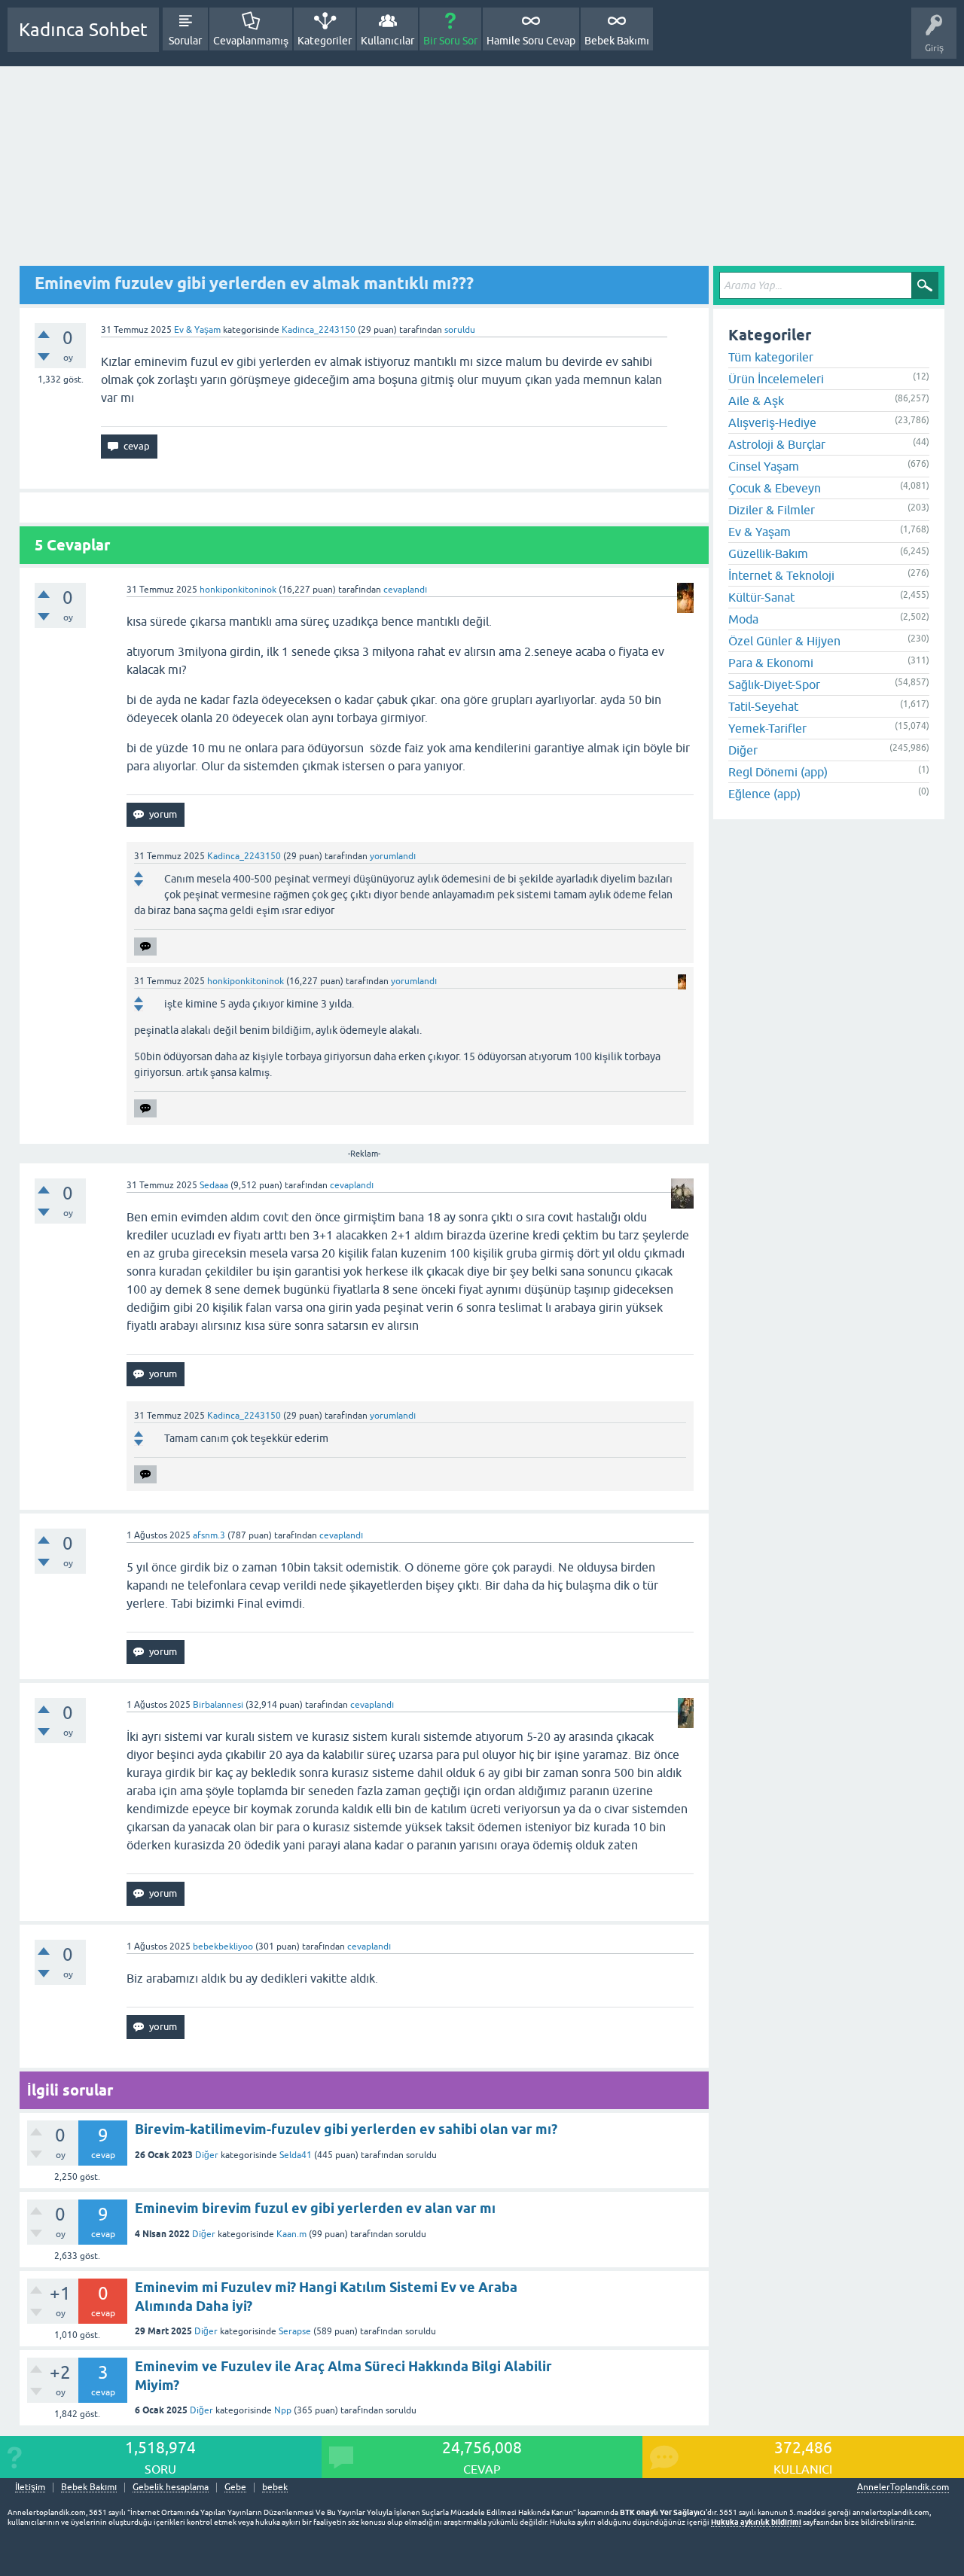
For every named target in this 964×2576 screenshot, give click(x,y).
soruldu (460, 330)
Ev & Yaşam (197, 330)
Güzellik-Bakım (768, 553)
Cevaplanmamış (251, 41)
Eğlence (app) (764, 794)
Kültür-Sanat (761, 597)
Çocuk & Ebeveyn (775, 488)
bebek (275, 2488)
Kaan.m (291, 2234)
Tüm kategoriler (771, 357)
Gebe (235, 2488)
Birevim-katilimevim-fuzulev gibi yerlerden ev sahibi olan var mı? (346, 2129)
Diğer (207, 2155)
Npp (283, 2410)
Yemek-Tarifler (767, 728)
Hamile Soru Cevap (531, 41)
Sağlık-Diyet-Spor (774, 684)
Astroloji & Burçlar (777, 444)
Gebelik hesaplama (171, 2488)
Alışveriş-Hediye (772, 422)
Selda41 (296, 2155)
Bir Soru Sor (450, 41)
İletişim (30, 2488)
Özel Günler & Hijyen (784, 641)
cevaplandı (405, 590)
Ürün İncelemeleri (776, 379)
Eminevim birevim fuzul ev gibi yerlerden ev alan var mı (315, 2208)
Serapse (295, 2331)
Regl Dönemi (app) (778, 772)
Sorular (185, 41)
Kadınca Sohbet (83, 30)
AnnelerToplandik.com (903, 2487)
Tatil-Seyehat (763, 706)
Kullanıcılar (387, 41)
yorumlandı (393, 856)
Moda (743, 619)
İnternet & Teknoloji (781, 575)
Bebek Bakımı (617, 41)
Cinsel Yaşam (764, 466)
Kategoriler (325, 41)
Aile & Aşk (756, 401)
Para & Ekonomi (771, 663)
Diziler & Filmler (772, 510)
